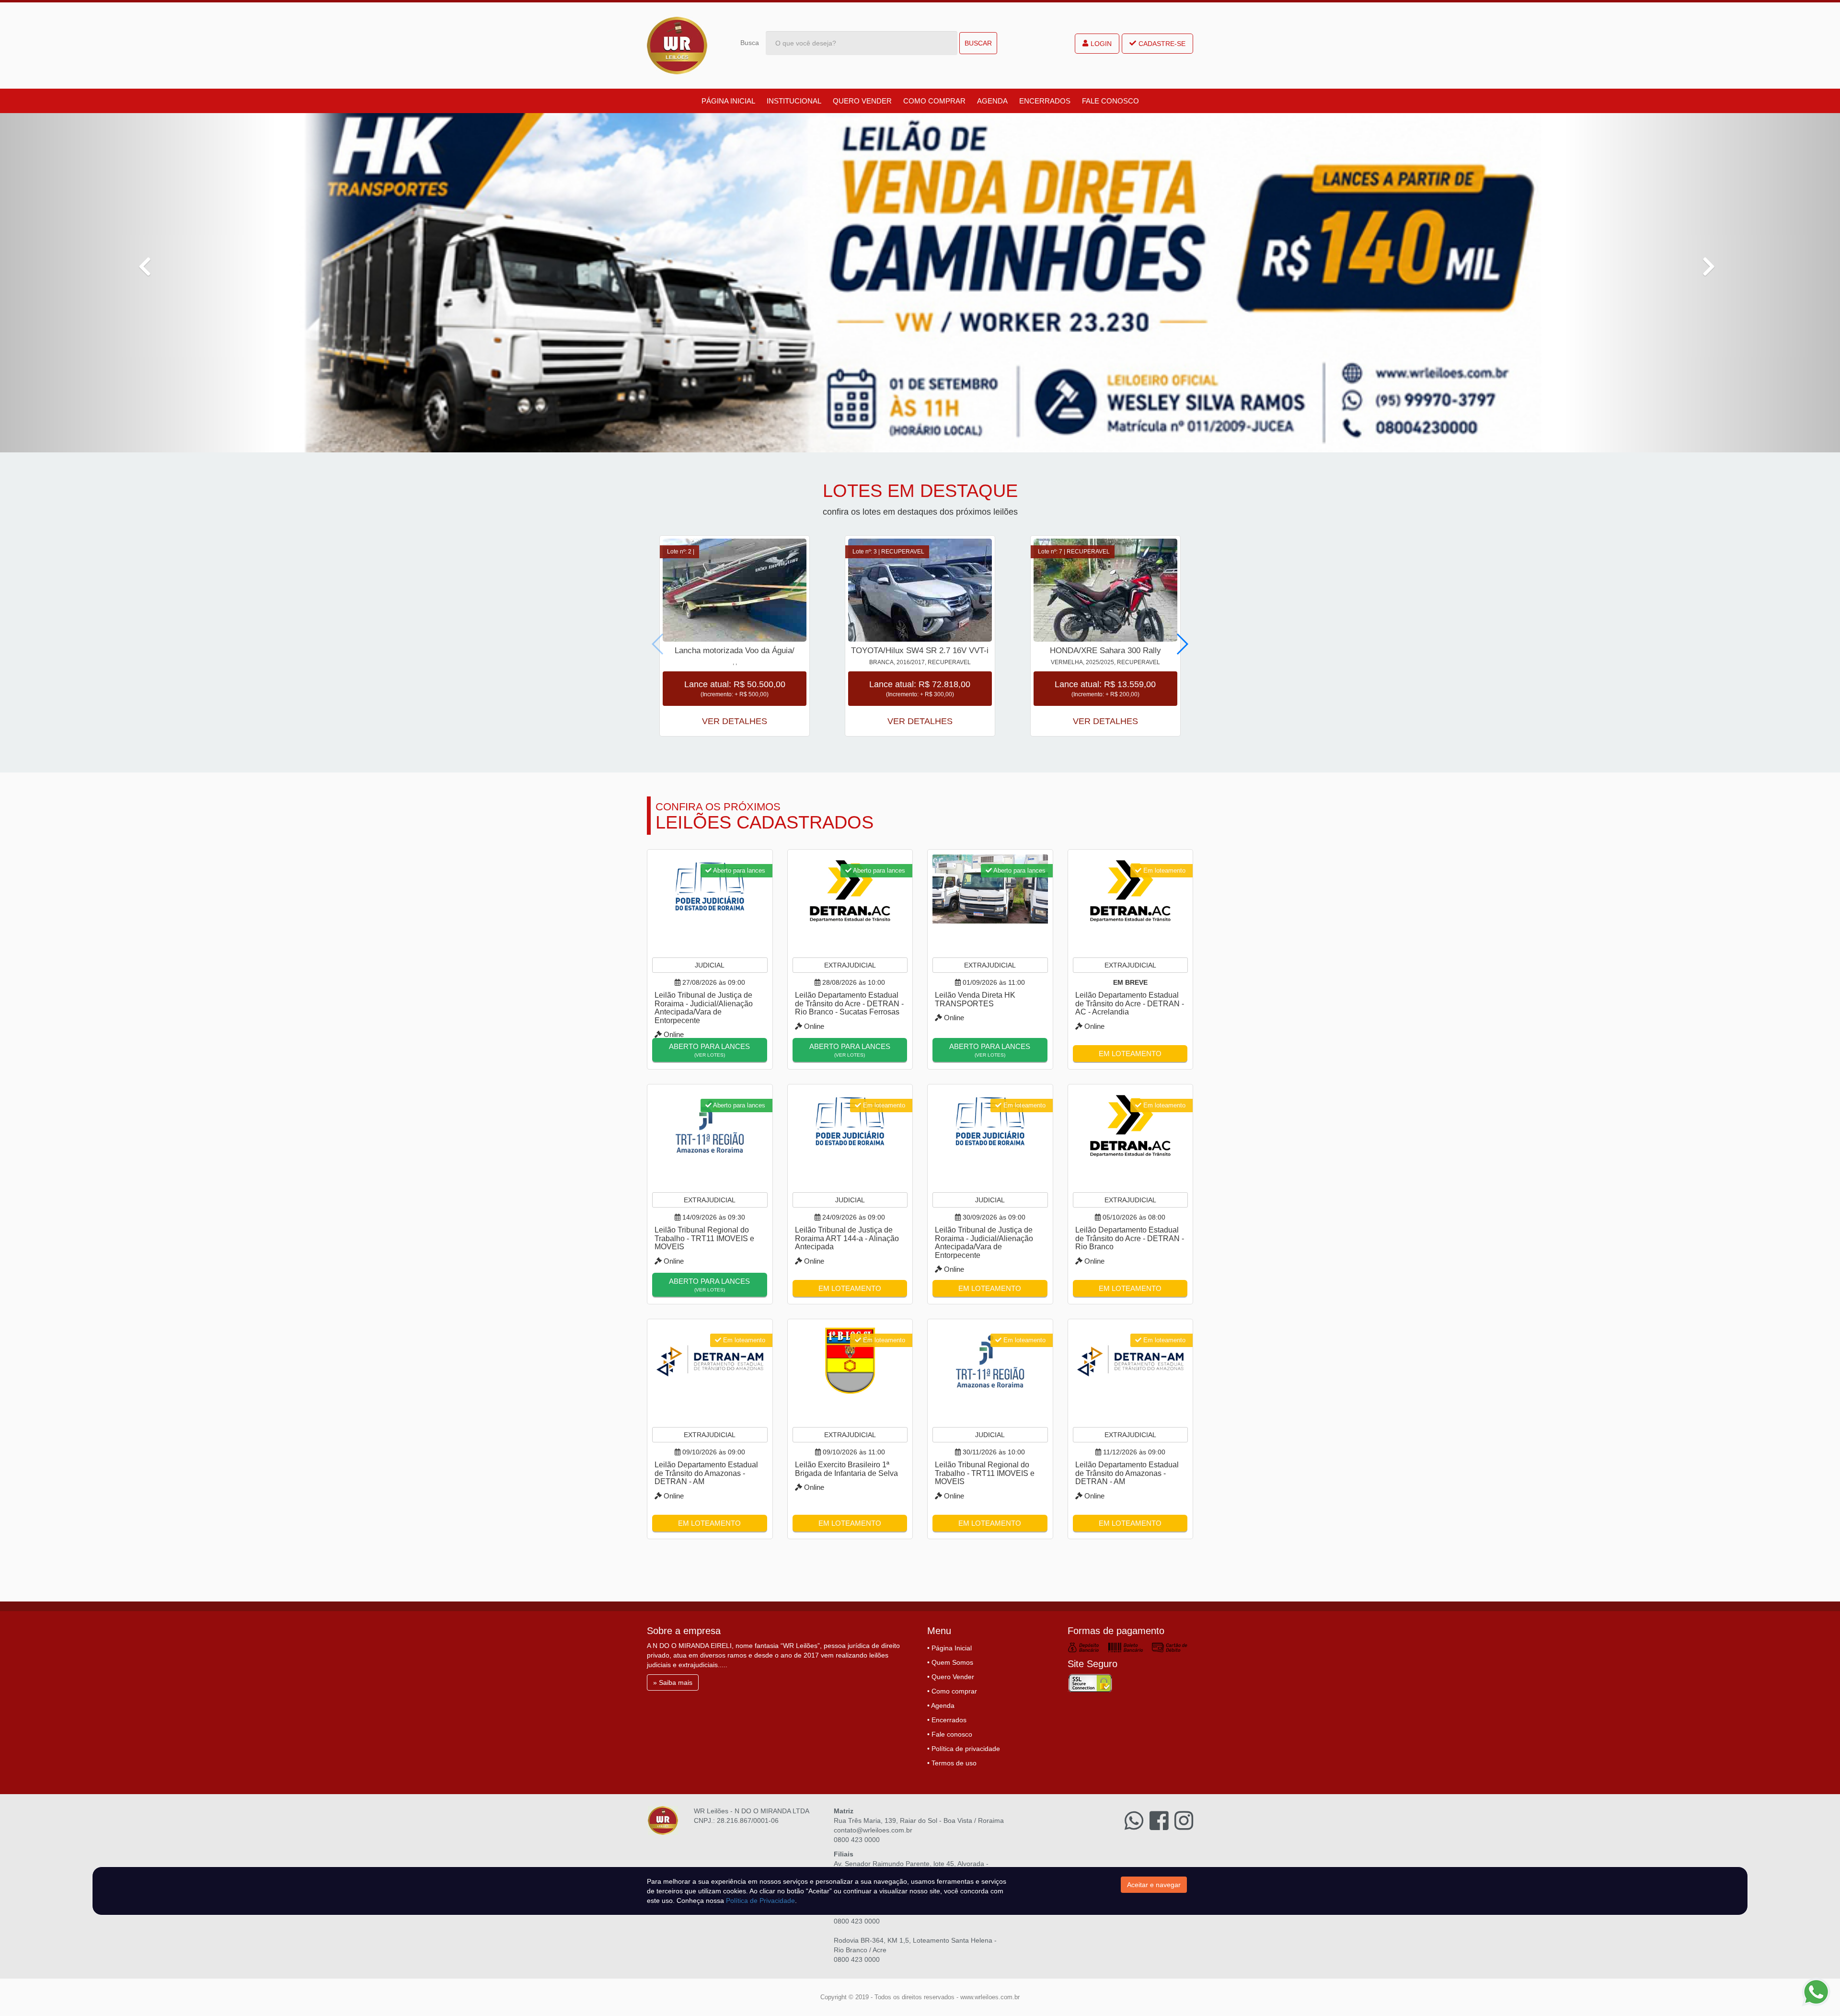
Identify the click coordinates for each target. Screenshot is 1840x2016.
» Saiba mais (673, 1682)
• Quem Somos (950, 1662)
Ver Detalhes (735, 721)
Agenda (992, 101)
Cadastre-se (1162, 44)
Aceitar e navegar (1154, 1885)
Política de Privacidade (760, 1901)
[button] (138, 283)
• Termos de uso (952, 1763)
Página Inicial (728, 101)
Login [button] (1101, 44)
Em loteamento (1130, 1054)
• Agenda (941, 1705)
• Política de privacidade (964, 1749)
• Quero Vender (951, 1677)
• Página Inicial (949, 1648)
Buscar (978, 43)
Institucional (794, 101)
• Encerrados (947, 1720)
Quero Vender (862, 101)
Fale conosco (1110, 101)
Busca (750, 43)
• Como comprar (952, 1691)
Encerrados (1045, 101)
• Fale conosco (950, 1734)
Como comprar (934, 101)
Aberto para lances (709, 1050)
